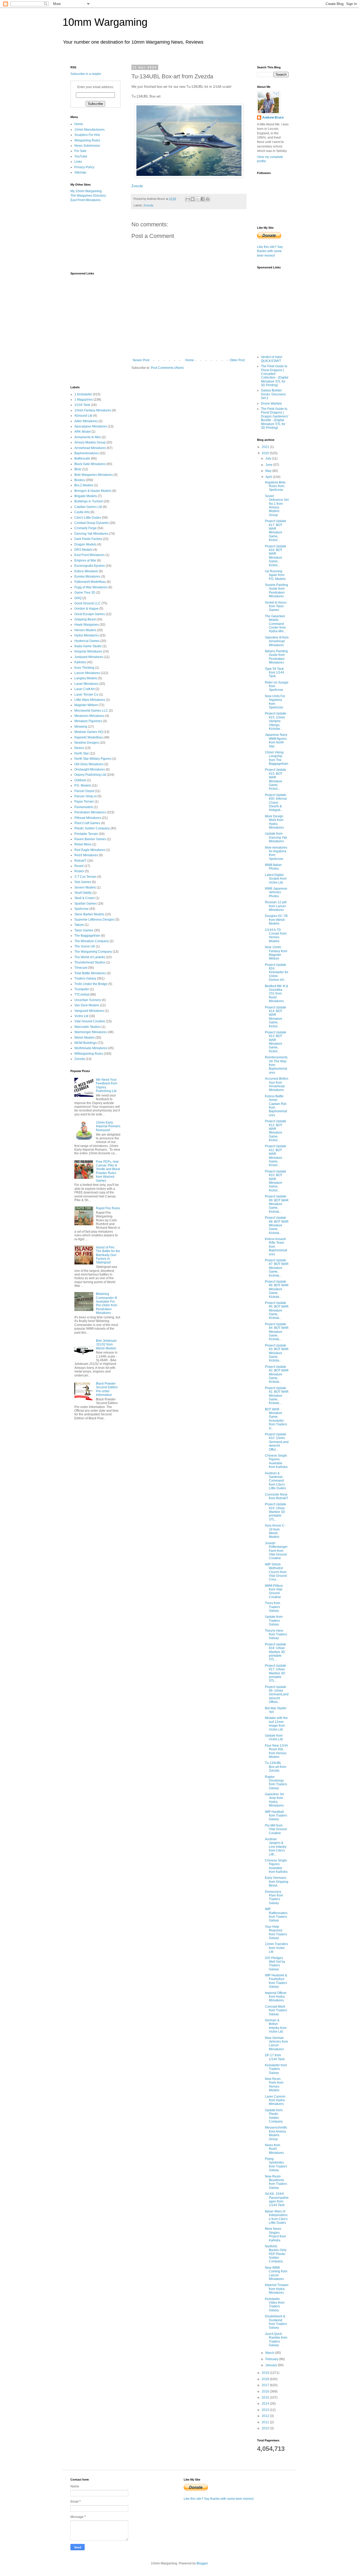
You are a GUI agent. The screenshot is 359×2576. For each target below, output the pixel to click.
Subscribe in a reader (86, 74)
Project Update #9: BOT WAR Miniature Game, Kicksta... (277, 1204)
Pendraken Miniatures (90, 812)
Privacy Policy (84, 167)
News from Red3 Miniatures (274, 2149)
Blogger (202, 2563)
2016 (266, 2391)
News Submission (87, 146)
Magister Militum (86, 705)
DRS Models (83, 550)
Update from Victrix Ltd (274, 1737)
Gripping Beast (85, 619)
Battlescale (82, 458)
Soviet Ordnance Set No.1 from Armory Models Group (277, 506)
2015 (266, 2398)
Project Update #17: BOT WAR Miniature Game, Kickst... (276, 530)
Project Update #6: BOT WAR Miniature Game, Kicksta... (277, 1289)
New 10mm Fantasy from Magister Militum (276, 953)
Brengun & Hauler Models (93, 491)
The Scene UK (85, 946)
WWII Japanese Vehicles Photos (276, 892)
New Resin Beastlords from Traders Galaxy (276, 2182)
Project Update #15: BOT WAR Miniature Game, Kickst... (276, 779)
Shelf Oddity (83, 893)
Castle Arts (82, 512)
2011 (266, 2422)
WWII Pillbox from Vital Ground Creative (274, 1591)
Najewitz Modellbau (89, 737)
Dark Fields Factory (88, 539)
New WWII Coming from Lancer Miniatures (276, 2273)
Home (190, 360)
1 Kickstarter (83, 394)
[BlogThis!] (193, 199)
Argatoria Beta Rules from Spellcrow (275, 486)
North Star (82, 753)
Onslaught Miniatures (90, 769)
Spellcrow (81, 909)
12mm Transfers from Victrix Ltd (276, 1948)
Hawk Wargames (87, 625)
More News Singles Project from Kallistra (275, 2234)
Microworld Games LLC (91, 711)
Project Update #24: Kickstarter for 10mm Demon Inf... (277, 972)
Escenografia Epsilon (90, 566)
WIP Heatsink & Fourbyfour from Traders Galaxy (276, 1981)
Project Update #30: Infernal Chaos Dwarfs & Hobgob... (276, 803)
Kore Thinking (84, 668)
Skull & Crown (84, 898)
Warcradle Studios (88, 1027)
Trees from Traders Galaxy (273, 1607)
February (272, 2359)
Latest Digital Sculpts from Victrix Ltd (276, 879)
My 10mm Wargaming (86, 191)
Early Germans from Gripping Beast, (277, 1882)
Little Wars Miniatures (90, 700)
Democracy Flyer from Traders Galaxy (274, 1897)
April (269, 477)
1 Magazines (84, 400)
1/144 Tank (82, 405)
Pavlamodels (84, 807)
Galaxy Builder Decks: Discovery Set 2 (273, 394)
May (269, 471)
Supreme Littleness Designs (94, 920)
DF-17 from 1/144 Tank (275, 2057)
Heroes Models (85, 630)
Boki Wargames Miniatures (94, 475)
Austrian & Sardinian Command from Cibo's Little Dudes (275, 1481)
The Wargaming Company (93, 952)
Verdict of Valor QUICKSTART (272, 359)
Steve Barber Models (89, 914)
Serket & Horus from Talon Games (276, 606)
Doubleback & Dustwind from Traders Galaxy (276, 2322)
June (269, 465)
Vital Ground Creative (90, 1021)
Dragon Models (85, 544)
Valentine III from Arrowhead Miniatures (277, 641)
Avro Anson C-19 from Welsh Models (275, 1531)
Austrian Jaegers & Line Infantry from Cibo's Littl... (276, 1847)
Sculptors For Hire (87, 135)
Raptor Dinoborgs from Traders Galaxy (276, 1782)
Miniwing (81, 727)
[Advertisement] (97, 237)
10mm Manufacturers (89, 130)
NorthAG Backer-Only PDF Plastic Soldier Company (276, 2254)
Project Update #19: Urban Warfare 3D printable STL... (276, 1512)
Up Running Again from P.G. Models (275, 575)
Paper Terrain (84, 802)
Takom (79, 925)
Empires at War (85, 560)
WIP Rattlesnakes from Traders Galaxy (276, 1915)
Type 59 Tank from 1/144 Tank (275, 673)
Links (78, 162)
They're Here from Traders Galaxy (276, 1634)
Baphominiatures (87, 453)
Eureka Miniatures (87, 577)
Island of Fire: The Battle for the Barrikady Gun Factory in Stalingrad (108, 1255)
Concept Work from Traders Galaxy (276, 2010)
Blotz (78, 469)
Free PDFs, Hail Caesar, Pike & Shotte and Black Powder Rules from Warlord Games (108, 1171)
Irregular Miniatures (88, 651)
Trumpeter (82, 989)
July (269, 458)
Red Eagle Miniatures (90, 850)
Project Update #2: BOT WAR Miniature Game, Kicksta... (277, 1374)
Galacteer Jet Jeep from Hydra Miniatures (274, 1800)
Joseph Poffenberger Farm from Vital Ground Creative (276, 1551)
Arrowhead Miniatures (90, 448)
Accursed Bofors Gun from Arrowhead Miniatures (277, 1084)
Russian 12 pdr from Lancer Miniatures (276, 906)
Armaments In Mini (88, 437)
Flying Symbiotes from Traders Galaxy (276, 2164)
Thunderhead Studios (90, 962)
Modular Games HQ (89, 732)
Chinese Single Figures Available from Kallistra (276, 1461)
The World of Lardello (90, 957)
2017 (266, 2385)
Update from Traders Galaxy (274, 1621)
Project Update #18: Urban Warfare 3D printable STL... (276, 1652)
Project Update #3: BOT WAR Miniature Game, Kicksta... (277, 1353)
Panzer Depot (84, 791)
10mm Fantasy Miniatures (93, 410)
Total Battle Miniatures (90, 973)
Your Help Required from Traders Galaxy (276, 1932)
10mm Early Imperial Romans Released (108, 1126)
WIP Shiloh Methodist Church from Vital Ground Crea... (276, 1572)
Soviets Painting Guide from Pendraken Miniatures (276, 591)
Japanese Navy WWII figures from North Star (276, 740)
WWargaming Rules (89, 1054)
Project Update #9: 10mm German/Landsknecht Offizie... (277, 1695)
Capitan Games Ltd (88, 507)
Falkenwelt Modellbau (90, 582)
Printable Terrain (86, 834)
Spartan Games (86, 904)
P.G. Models (83, 785)
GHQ (78, 598)
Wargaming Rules (87, 140)
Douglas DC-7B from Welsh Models (276, 920)
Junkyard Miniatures (89, 657)
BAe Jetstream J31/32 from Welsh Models (106, 1345)
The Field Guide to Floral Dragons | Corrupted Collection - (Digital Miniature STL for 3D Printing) (275, 376)
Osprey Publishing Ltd (90, 775)
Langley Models (86, 678)
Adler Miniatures (86, 421)
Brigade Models (86, 496)
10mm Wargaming (105, 22)
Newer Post (141, 360)
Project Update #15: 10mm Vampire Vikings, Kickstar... (276, 721)
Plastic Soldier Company (92, 828)
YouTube (81, 156)
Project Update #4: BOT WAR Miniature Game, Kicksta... (277, 1332)
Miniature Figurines (88, 721)
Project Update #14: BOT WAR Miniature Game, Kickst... (276, 1017)
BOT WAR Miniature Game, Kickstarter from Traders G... (276, 1419)
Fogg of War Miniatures (91, 587)
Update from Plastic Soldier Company (274, 2116)
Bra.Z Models (84, 485)
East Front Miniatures (86, 200)
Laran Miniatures (86, 684)
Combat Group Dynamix (92, 523)
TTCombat (82, 994)
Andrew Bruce (273, 118)
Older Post (237, 360)
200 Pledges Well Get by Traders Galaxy (275, 1964)
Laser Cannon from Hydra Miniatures (275, 2100)
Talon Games (84, 930)
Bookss (80, 480)
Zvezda (137, 186)
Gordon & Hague (86, 609)
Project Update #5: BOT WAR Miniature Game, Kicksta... (277, 1310)
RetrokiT (80, 861)
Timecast (81, 968)
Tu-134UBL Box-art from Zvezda (276, 1767)
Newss (79, 748)
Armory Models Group (90, 442)
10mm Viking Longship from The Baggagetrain (277, 758)
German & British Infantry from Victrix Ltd (276, 2026)
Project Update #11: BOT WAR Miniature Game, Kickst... (276, 1156)
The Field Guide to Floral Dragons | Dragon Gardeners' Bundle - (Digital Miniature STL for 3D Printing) (275, 418)
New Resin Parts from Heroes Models (274, 2085)
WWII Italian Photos (273, 867)
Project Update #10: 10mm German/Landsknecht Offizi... (277, 1442)
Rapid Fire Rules (108, 1208)
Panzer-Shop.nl (86, 796)
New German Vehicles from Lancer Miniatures (276, 2044)
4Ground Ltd (83, 416)
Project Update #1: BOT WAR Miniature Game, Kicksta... (277, 1396)
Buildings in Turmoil (89, 501)
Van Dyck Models (87, 1005)
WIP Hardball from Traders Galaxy (276, 1816)
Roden (79, 871)
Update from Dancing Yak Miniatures (276, 837)
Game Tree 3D (85, 593)
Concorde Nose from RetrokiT (276, 1496)
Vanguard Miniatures (89, 1011)
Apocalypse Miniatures (91, 426)
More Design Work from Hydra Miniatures (274, 822)
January (272, 2365)
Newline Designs (87, 743)
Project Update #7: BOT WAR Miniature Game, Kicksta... (277, 1268)
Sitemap (80, 172)
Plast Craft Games (87, 823)
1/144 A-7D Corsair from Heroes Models (276, 935)
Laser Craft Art (84, 689)
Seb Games (83, 882)
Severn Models (85, 887)
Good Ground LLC (88, 603)
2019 (266, 2373)
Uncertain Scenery (88, 1000)
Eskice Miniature (86, 571)
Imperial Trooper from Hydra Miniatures (277, 2289)
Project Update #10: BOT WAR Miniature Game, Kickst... (276, 1181)
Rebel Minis (83, 844)
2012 (266, 2416)
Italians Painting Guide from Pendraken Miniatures (276, 657)
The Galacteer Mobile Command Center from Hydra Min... (275, 624)
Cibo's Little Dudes (88, 518)
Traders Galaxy (85, 978)
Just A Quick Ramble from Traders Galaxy (276, 2340)
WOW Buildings (86, 1043)
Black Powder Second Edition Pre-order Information (107, 1389)
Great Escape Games (90, 614)
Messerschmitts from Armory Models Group (276, 2133)
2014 (266, 2404)
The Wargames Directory (88, 196)
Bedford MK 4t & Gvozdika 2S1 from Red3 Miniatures (276, 994)
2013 (266, 2410)
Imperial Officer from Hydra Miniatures (276, 1997)
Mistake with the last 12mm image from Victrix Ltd (276, 1724)
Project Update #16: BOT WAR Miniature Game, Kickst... (276, 556)
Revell (79, 866)
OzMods (80, 780)
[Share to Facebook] (203, 199)
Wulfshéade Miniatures (91, 1048)
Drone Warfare (271, 404)
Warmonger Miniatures (91, 1032)
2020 (266, 453)
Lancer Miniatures (87, 673)
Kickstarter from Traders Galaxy (276, 2069)
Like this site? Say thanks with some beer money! (270, 251)
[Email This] (188, 199)
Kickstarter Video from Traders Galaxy (275, 2305)
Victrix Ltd (81, 1016)
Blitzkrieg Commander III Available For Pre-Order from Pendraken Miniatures (107, 1303)
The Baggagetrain (87, 936)
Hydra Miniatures (87, 635)
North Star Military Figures (93, 759)
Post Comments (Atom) (167, 368)
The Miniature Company (92, 941)
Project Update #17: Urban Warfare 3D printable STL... (276, 1673)
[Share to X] (198, 199)
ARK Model (83, 432)
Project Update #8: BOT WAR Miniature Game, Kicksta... (277, 1225)
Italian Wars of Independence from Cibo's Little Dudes (276, 2217)
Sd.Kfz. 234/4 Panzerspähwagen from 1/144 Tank (277, 2199)
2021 (266, 447)
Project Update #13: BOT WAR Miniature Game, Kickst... (276, 1042)
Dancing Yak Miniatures (91, 534)
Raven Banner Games (90, 839)
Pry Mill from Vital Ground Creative (276, 1829)
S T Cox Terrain (85, 877)
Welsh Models (84, 1038)
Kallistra (80, 662)
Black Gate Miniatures (90, 464)
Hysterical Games (87, 641)
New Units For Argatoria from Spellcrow (275, 702)
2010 (266, 2428)
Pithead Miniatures (88, 818)
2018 (266, 2379)
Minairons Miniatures (89, 716)
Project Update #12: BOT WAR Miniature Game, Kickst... (276, 1131)
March (270, 2353)
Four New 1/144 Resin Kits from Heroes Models (276, 1751)
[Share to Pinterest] (208, 199)
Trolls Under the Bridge (91, 984)
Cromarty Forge (86, 528)
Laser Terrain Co (86, 695)
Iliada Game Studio (88, 646)
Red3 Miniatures (86, 855)
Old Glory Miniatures (89, 764)
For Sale (80, 151)
